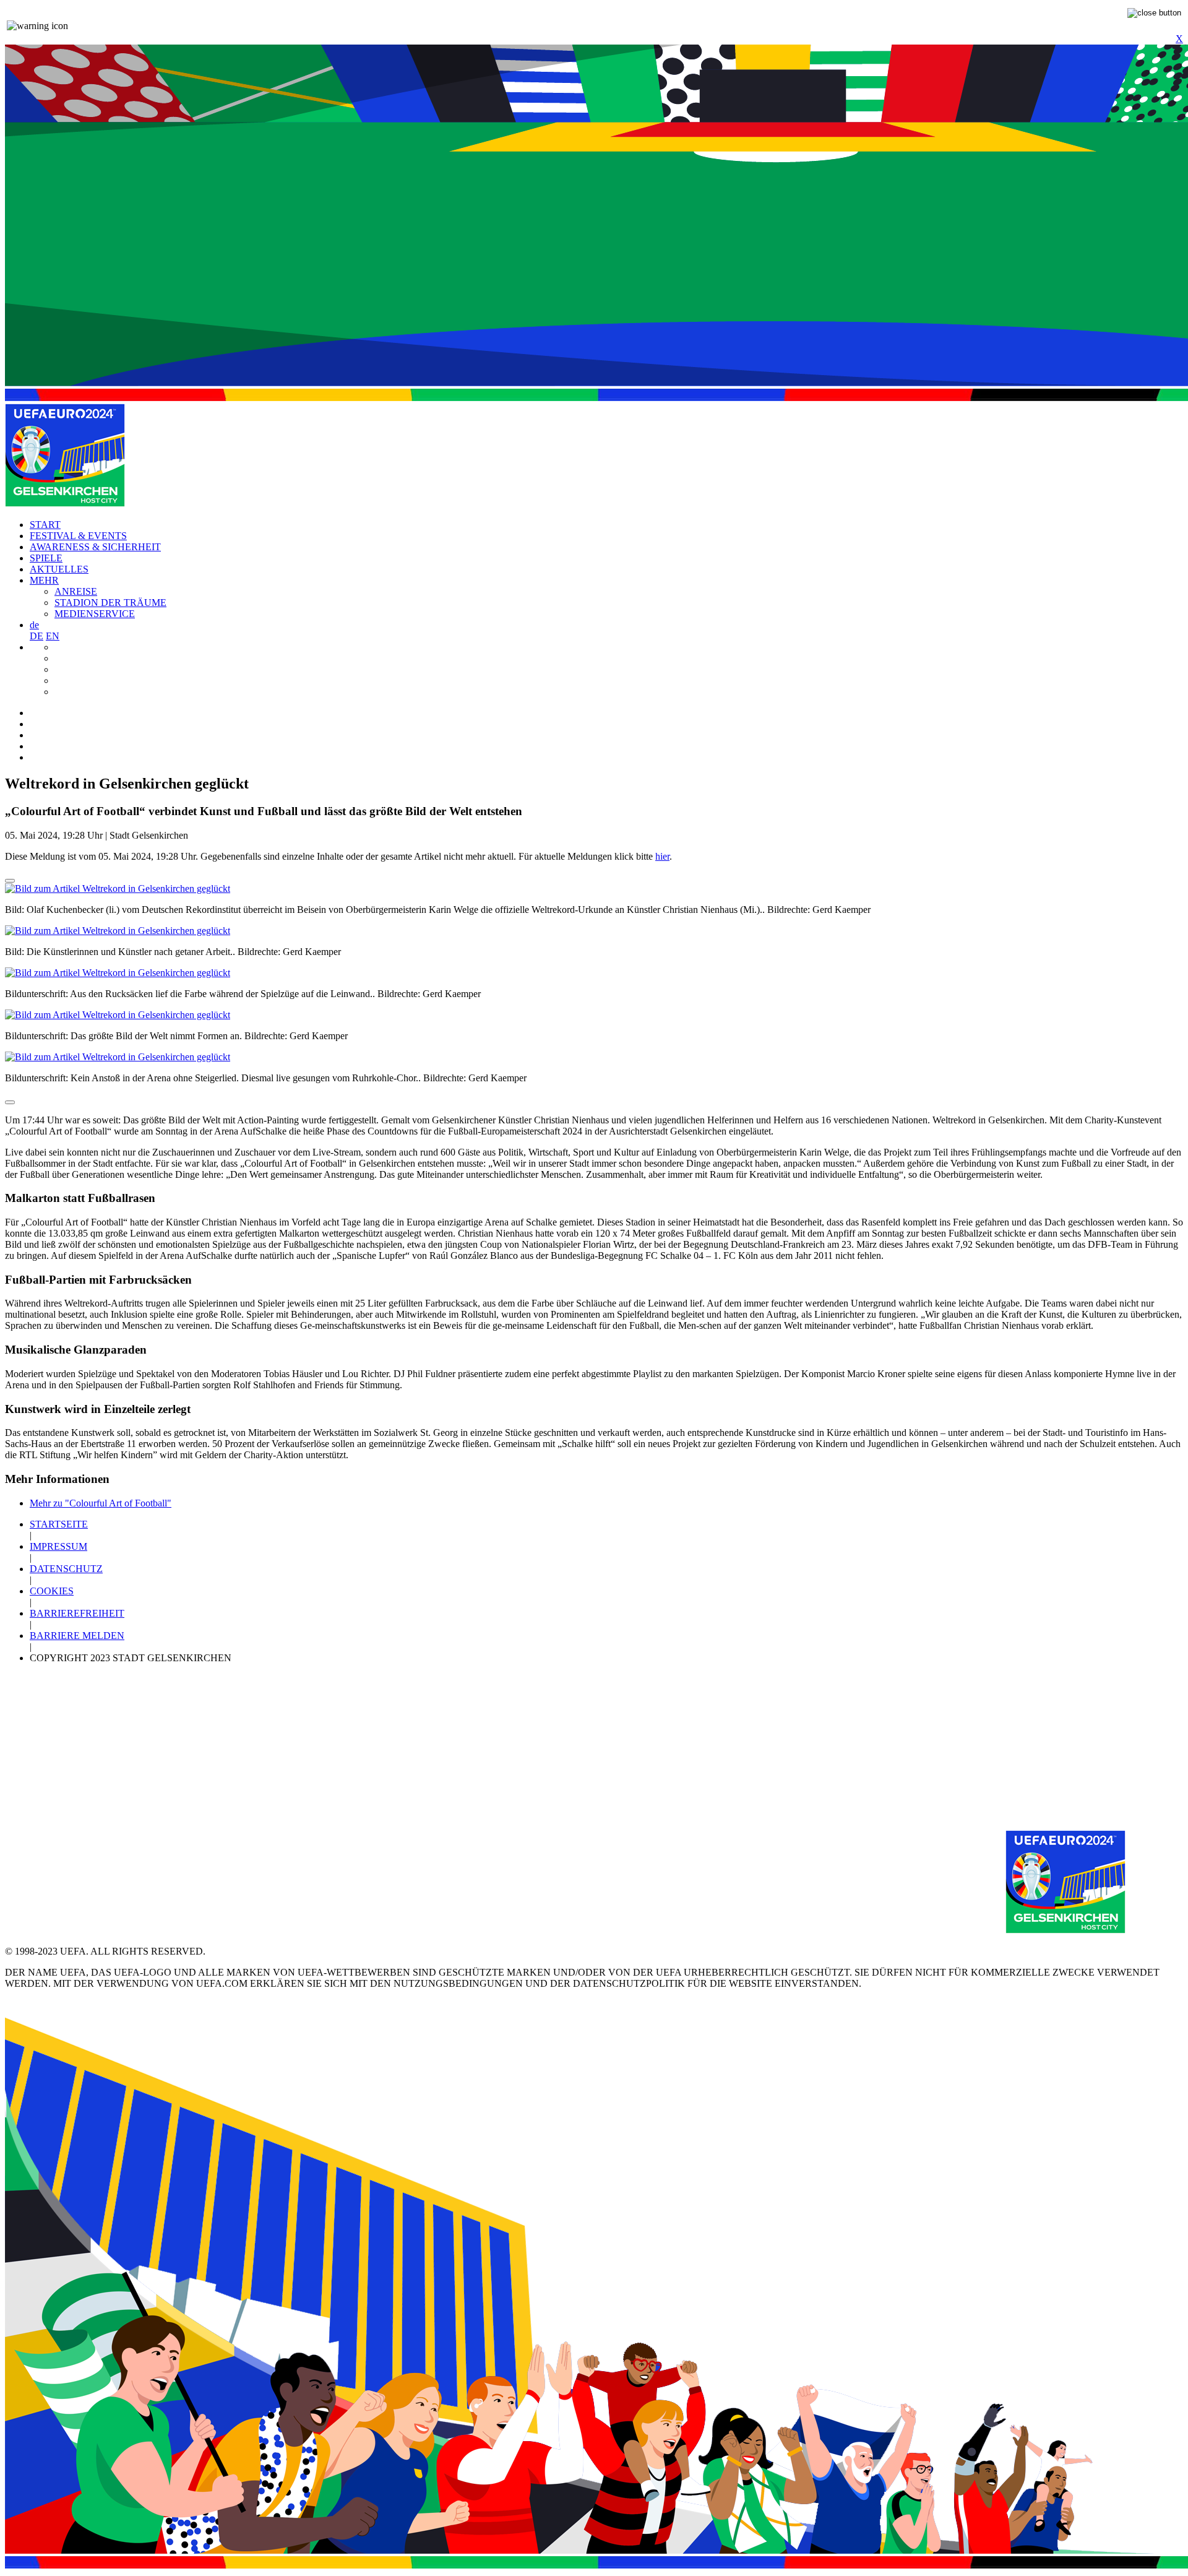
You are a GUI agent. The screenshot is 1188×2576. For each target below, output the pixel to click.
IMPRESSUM (58, 1546)
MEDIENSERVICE (95, 614)
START (45, 525)
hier (662, 856)
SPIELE (46, 558)
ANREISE (76, 591)
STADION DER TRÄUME (110, 603)
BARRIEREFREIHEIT (77, 1613)
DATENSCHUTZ (66, 1569)
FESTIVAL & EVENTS (78, 536)
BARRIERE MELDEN (77, 1636)
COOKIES (52, 1591)
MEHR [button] (44, 580)
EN (53, 636)
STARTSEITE (59, 1524)
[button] (34, 625)
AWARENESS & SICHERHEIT (95, 547)
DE (37, 636)
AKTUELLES (59, 569)
